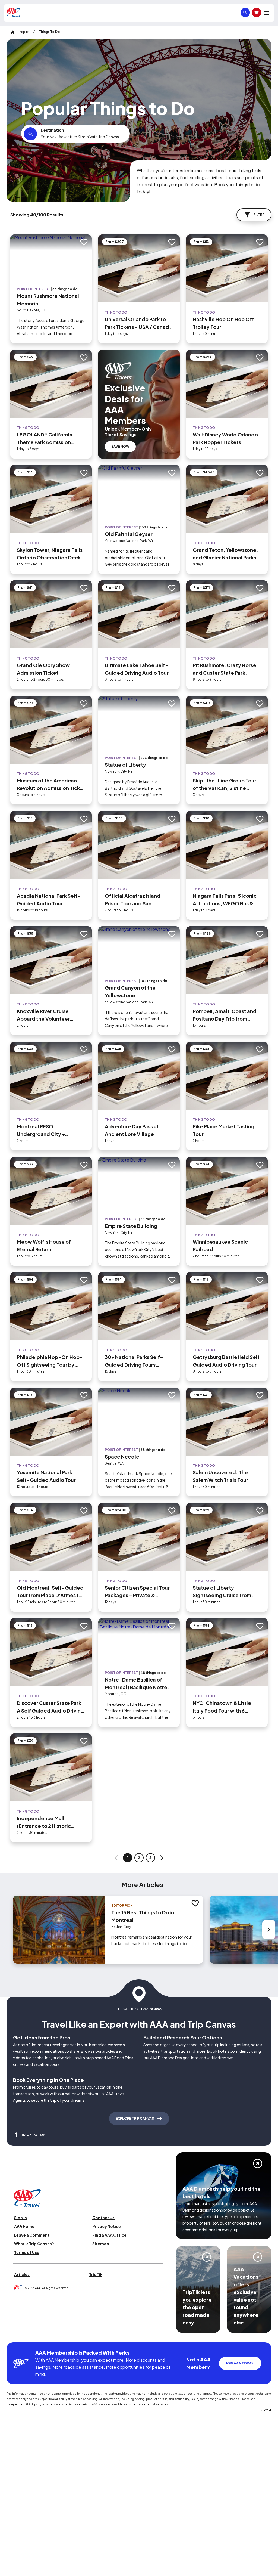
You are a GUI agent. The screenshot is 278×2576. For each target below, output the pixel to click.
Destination (52, 130)
